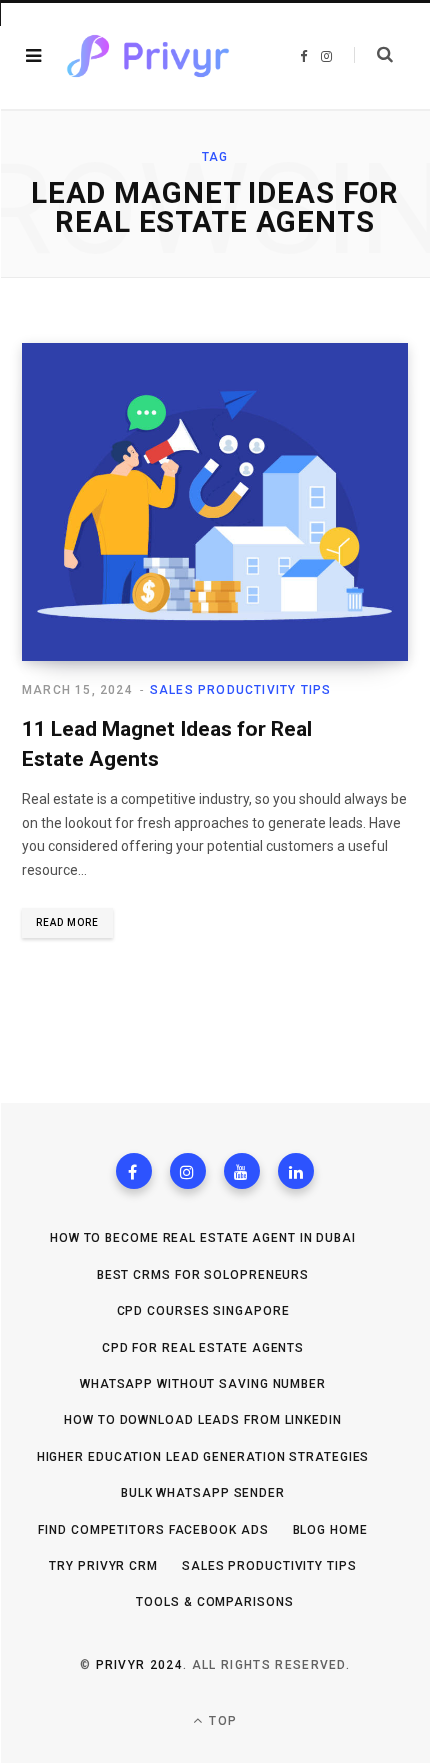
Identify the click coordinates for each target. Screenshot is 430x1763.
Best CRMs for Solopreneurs (203, 1275)
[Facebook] (134, 1171)
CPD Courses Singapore (203, 1311)
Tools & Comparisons (214, 1602)
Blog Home (330, 1530)
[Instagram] (188, 1171)
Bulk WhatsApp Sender (203, 1493)
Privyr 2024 (140, 1665)
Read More (67, 922)
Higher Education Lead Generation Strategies (203, 1457)
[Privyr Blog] (148, 56)
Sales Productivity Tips (241, 690)
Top (221, 1721)
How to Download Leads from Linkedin (203, 1420)
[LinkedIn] (296, 1171)
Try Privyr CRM (103, 1566)
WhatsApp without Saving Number (203, 1384)
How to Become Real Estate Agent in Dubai (203, 1238)
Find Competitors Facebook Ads (153, 1530)
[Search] (373, 55)
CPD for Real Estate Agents (203, 1348)
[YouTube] (242, 1171)
